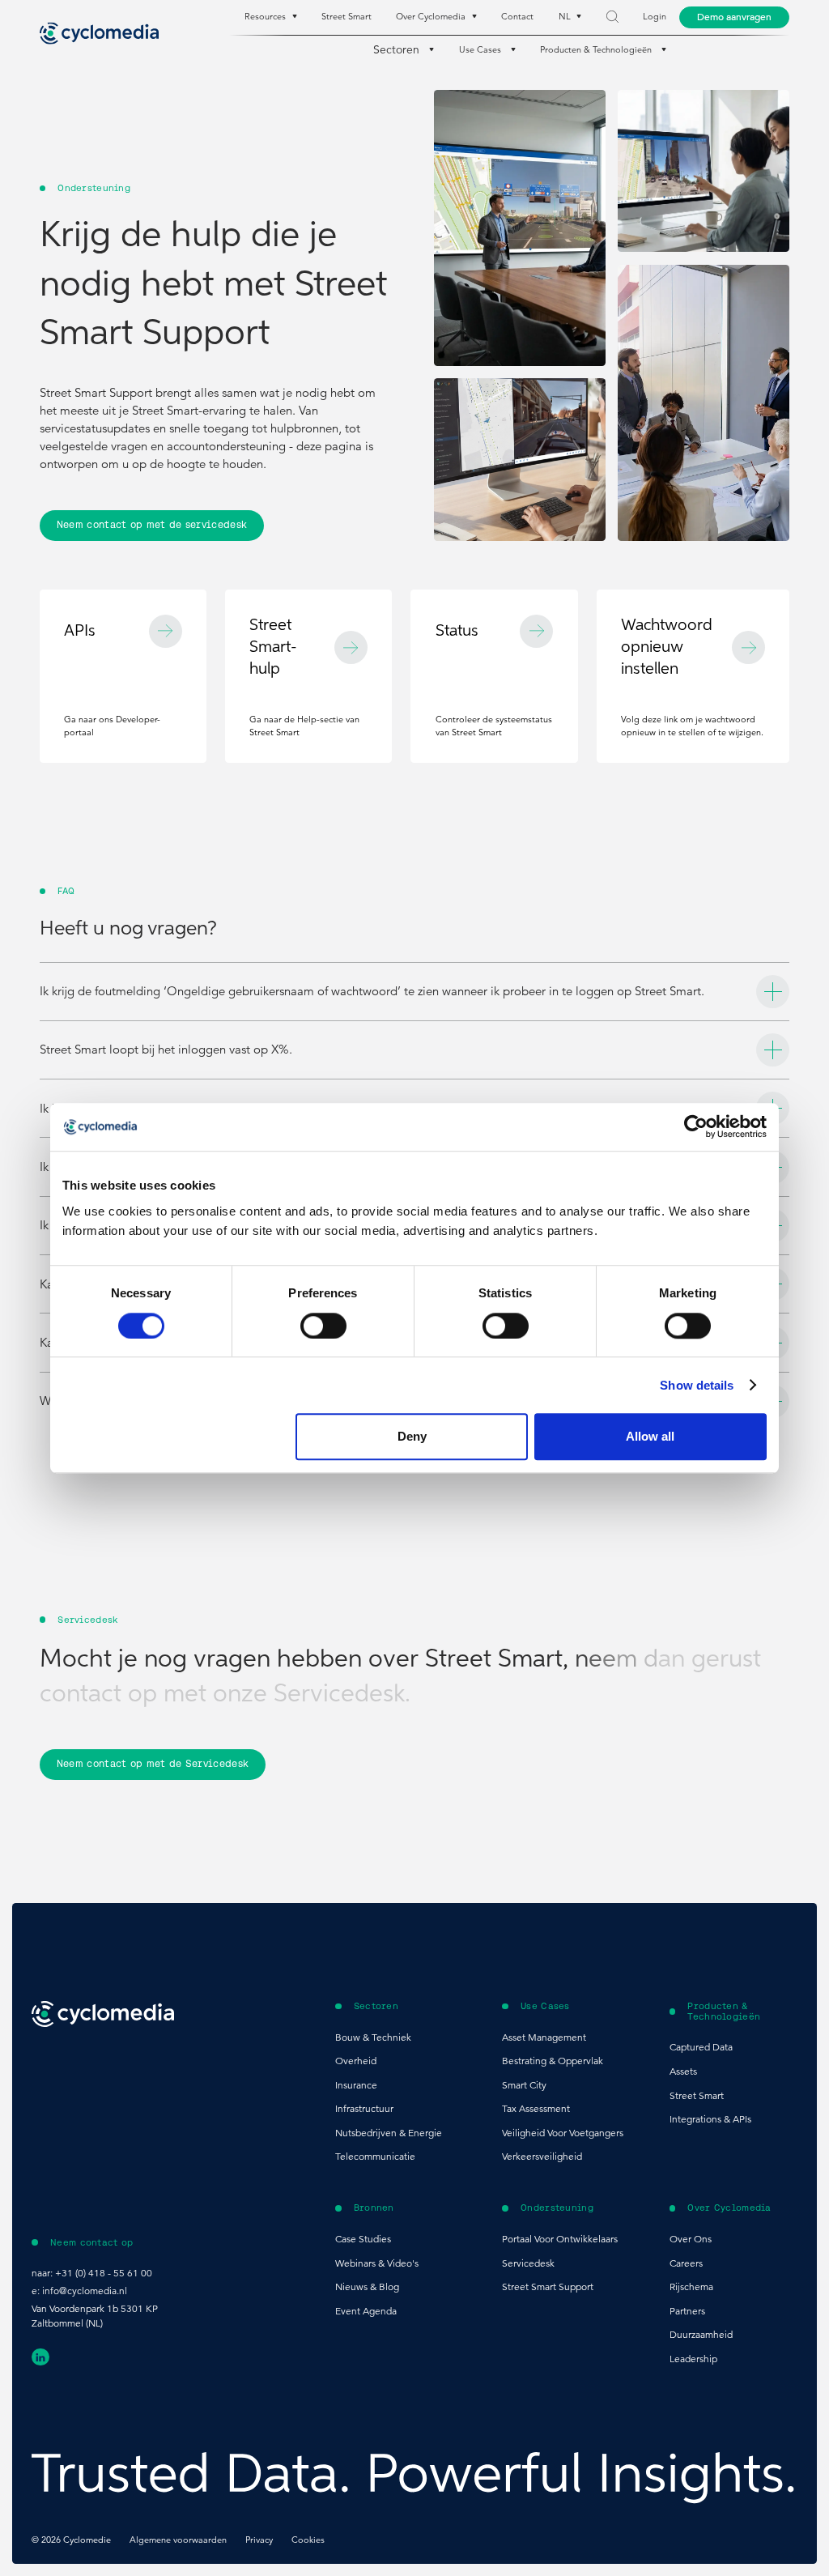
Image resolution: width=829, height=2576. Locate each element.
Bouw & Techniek (373, 2037)
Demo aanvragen (734, 17)
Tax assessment (536, 2108)
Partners (687, 2311)
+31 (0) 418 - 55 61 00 (104, 2273)
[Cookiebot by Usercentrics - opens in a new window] (696, 1127)
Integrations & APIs (710, 2119)
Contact (517, 17)
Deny (412, 1436)
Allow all (650, 1436)
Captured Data (701, 2047)
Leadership (693, 2359)
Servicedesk (528, 2263)
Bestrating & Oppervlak (553, 2061)
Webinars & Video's (377, 2263)
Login (655, 17)
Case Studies (363, 2239)
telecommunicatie (375, 2156)
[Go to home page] (100, 33)
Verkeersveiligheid (542, 2156)
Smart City (524, 2085)
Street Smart (346, 17)
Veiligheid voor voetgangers (563, 2133)
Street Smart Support (548, 2286)
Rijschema (691, 2286)
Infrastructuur (364, 2108)
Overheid (356, 2061)
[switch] (323, 1326)
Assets (683, 2071)
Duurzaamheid (701, 2334)
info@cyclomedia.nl (85, 2291)
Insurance (356, 2085)
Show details (697, 1385)
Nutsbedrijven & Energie (389, 2133)
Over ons (691, 2239)
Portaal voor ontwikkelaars (560, 2239)
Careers (686, 2263)
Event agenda (366, 2311)
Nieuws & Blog (367, 2286)
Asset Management (544, 2037)
